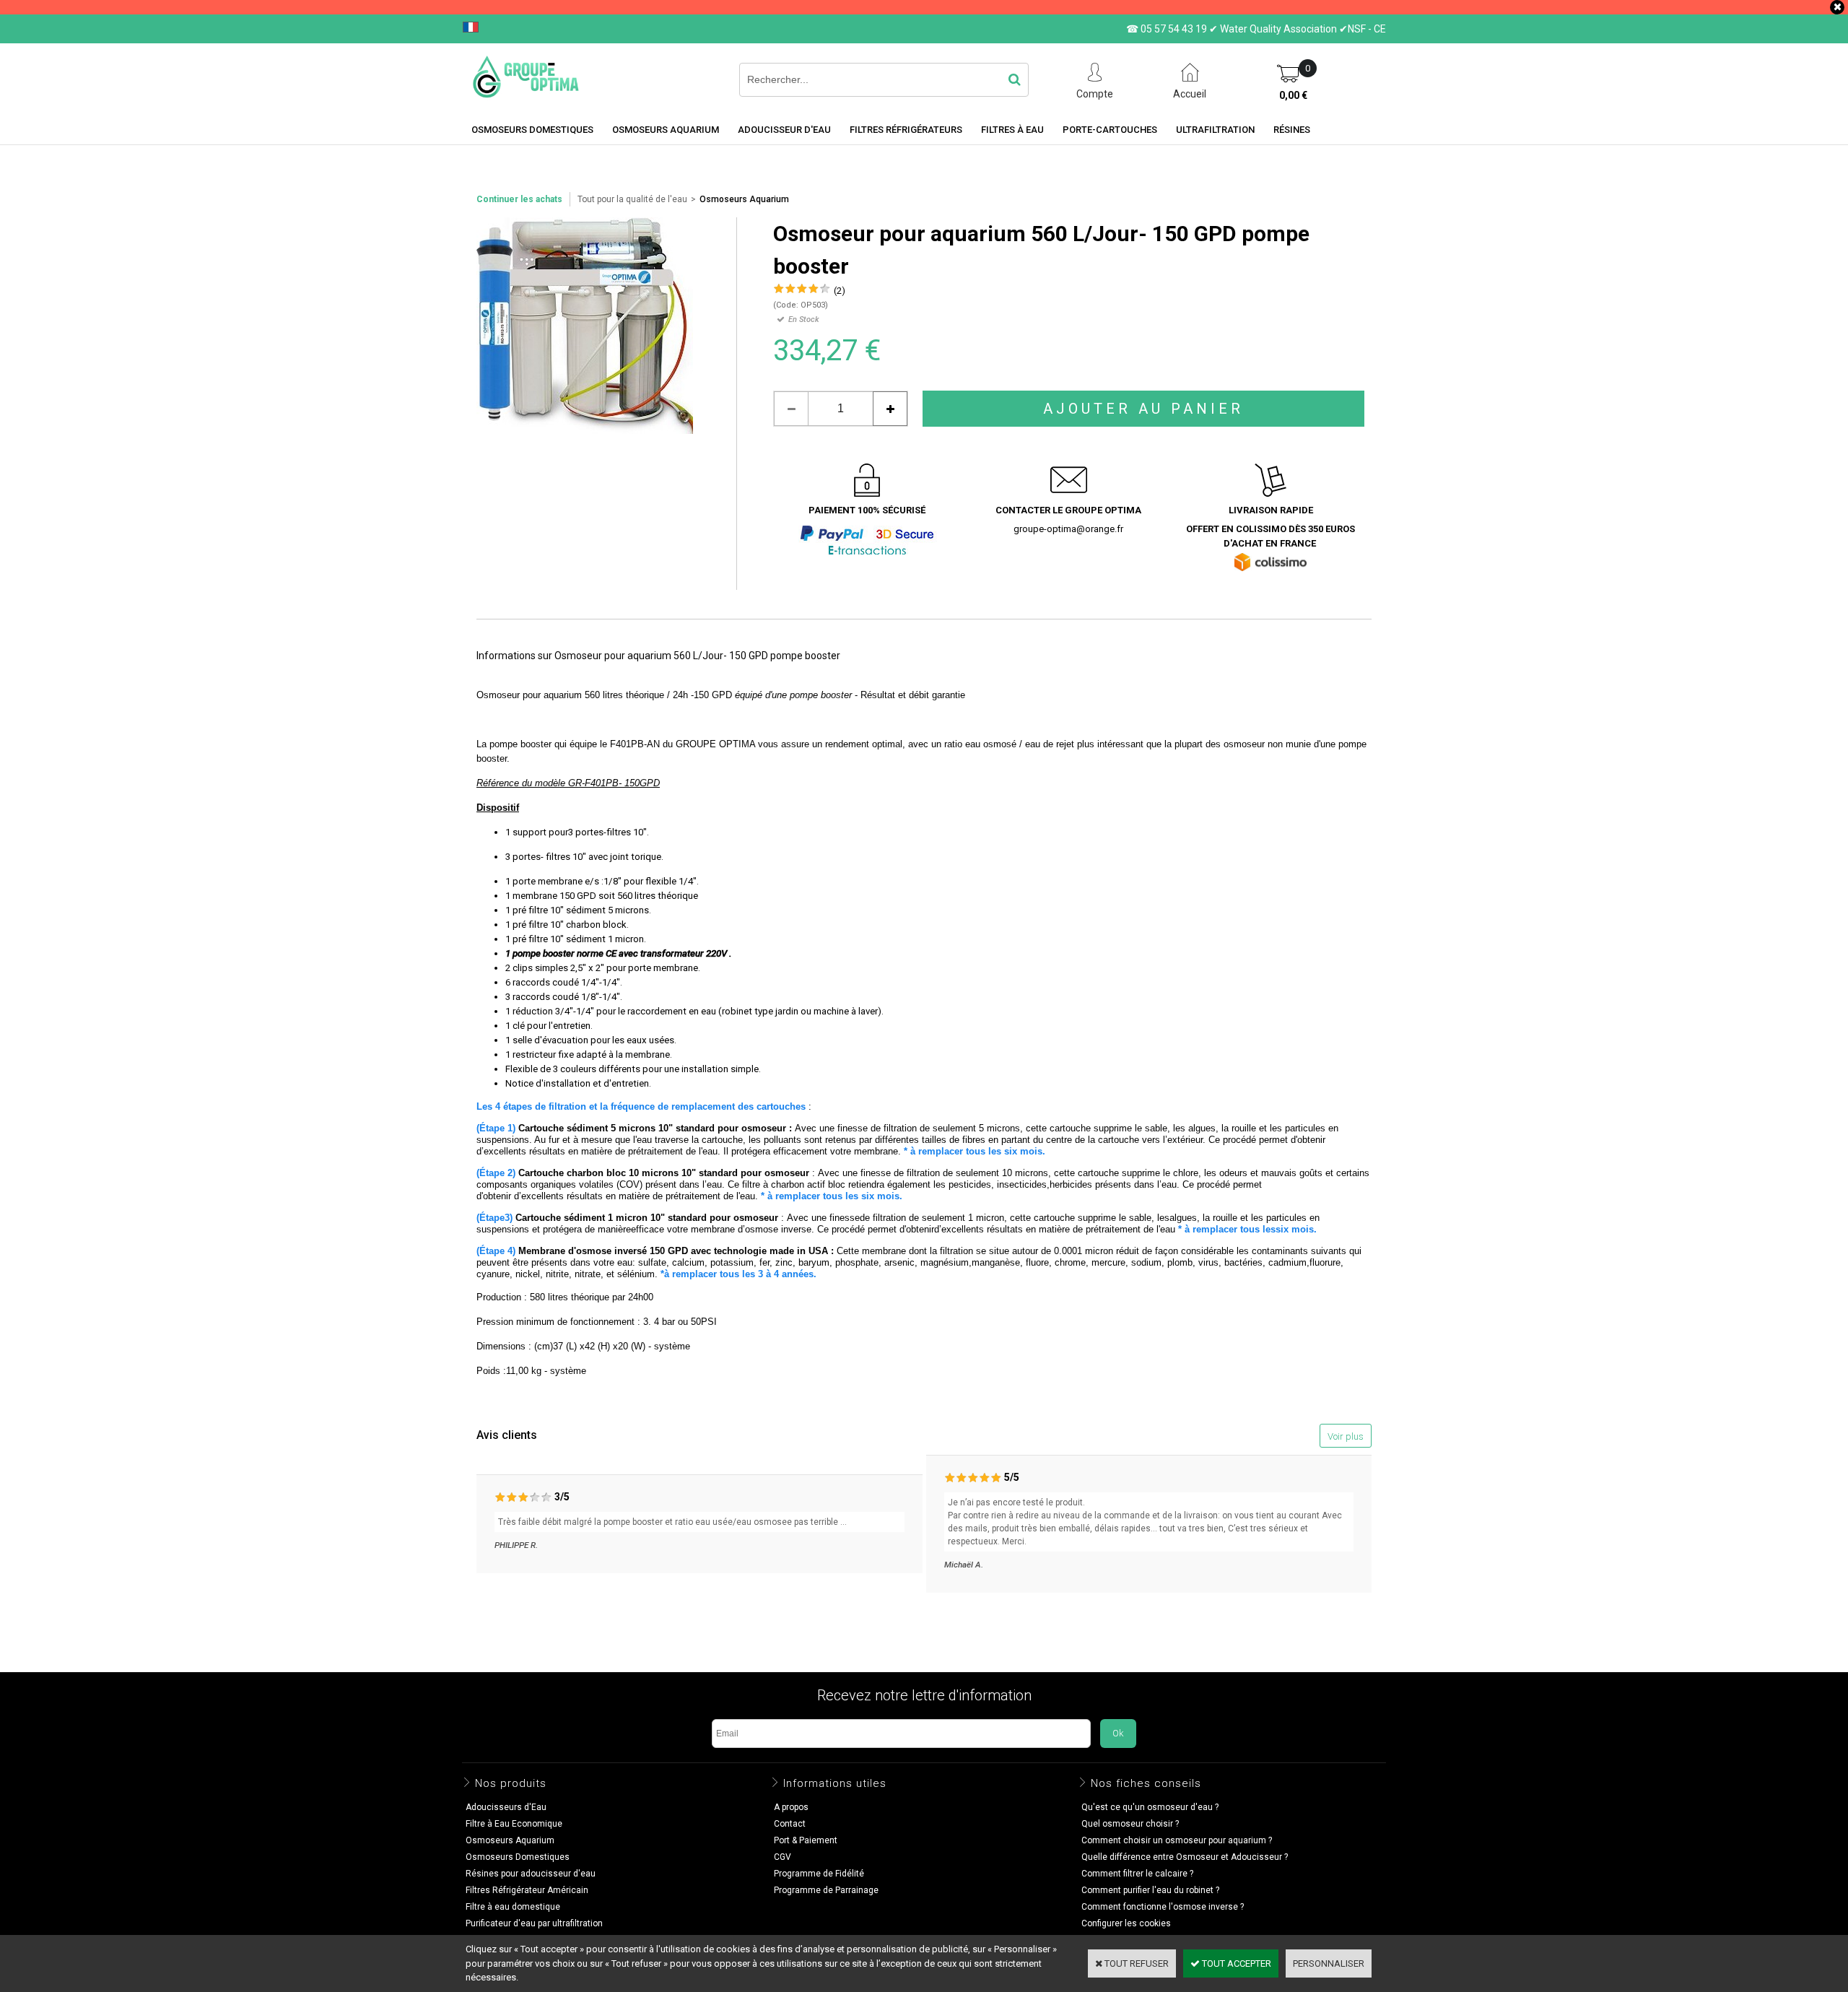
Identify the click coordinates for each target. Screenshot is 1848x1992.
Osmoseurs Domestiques (518, 1857)
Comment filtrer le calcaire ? (1137, 1874)
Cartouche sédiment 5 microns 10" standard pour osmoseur (652, 1128)
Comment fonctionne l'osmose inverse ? (1163, 1907)
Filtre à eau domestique (513, 1907)
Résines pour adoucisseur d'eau (531, 1874)
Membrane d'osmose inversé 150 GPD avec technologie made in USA (675, 1251)
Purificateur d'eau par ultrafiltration (534, 1923)
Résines (1292, 130)
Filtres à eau (1012, 130)
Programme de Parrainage (826, 1890)
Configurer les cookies (1126, 1923)
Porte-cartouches (1110, 130)
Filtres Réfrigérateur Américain (527, 1890)
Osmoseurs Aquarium (666, 130)
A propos (791, 1807)
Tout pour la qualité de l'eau (632, 199)
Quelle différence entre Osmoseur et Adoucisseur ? (1185, 1857)
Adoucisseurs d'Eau (506, 1807)
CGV (783, 1857)
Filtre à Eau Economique (514, 1824)
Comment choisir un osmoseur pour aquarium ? (1177, 1840)
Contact (790, 1824)
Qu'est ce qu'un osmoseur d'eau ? (1150, 1807)
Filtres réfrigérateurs (906, 130)
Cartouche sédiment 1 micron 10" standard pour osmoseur (647, 1218)
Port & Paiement (806, 1840)
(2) (840, 291)
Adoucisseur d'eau (784, 130)
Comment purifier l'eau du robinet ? (1150, 1890)
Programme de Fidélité (819, 1874)
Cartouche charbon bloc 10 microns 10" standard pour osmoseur (664, 1173)
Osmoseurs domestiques (532, 130)
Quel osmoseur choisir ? (1130, 1824)
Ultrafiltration (1215, 130)
